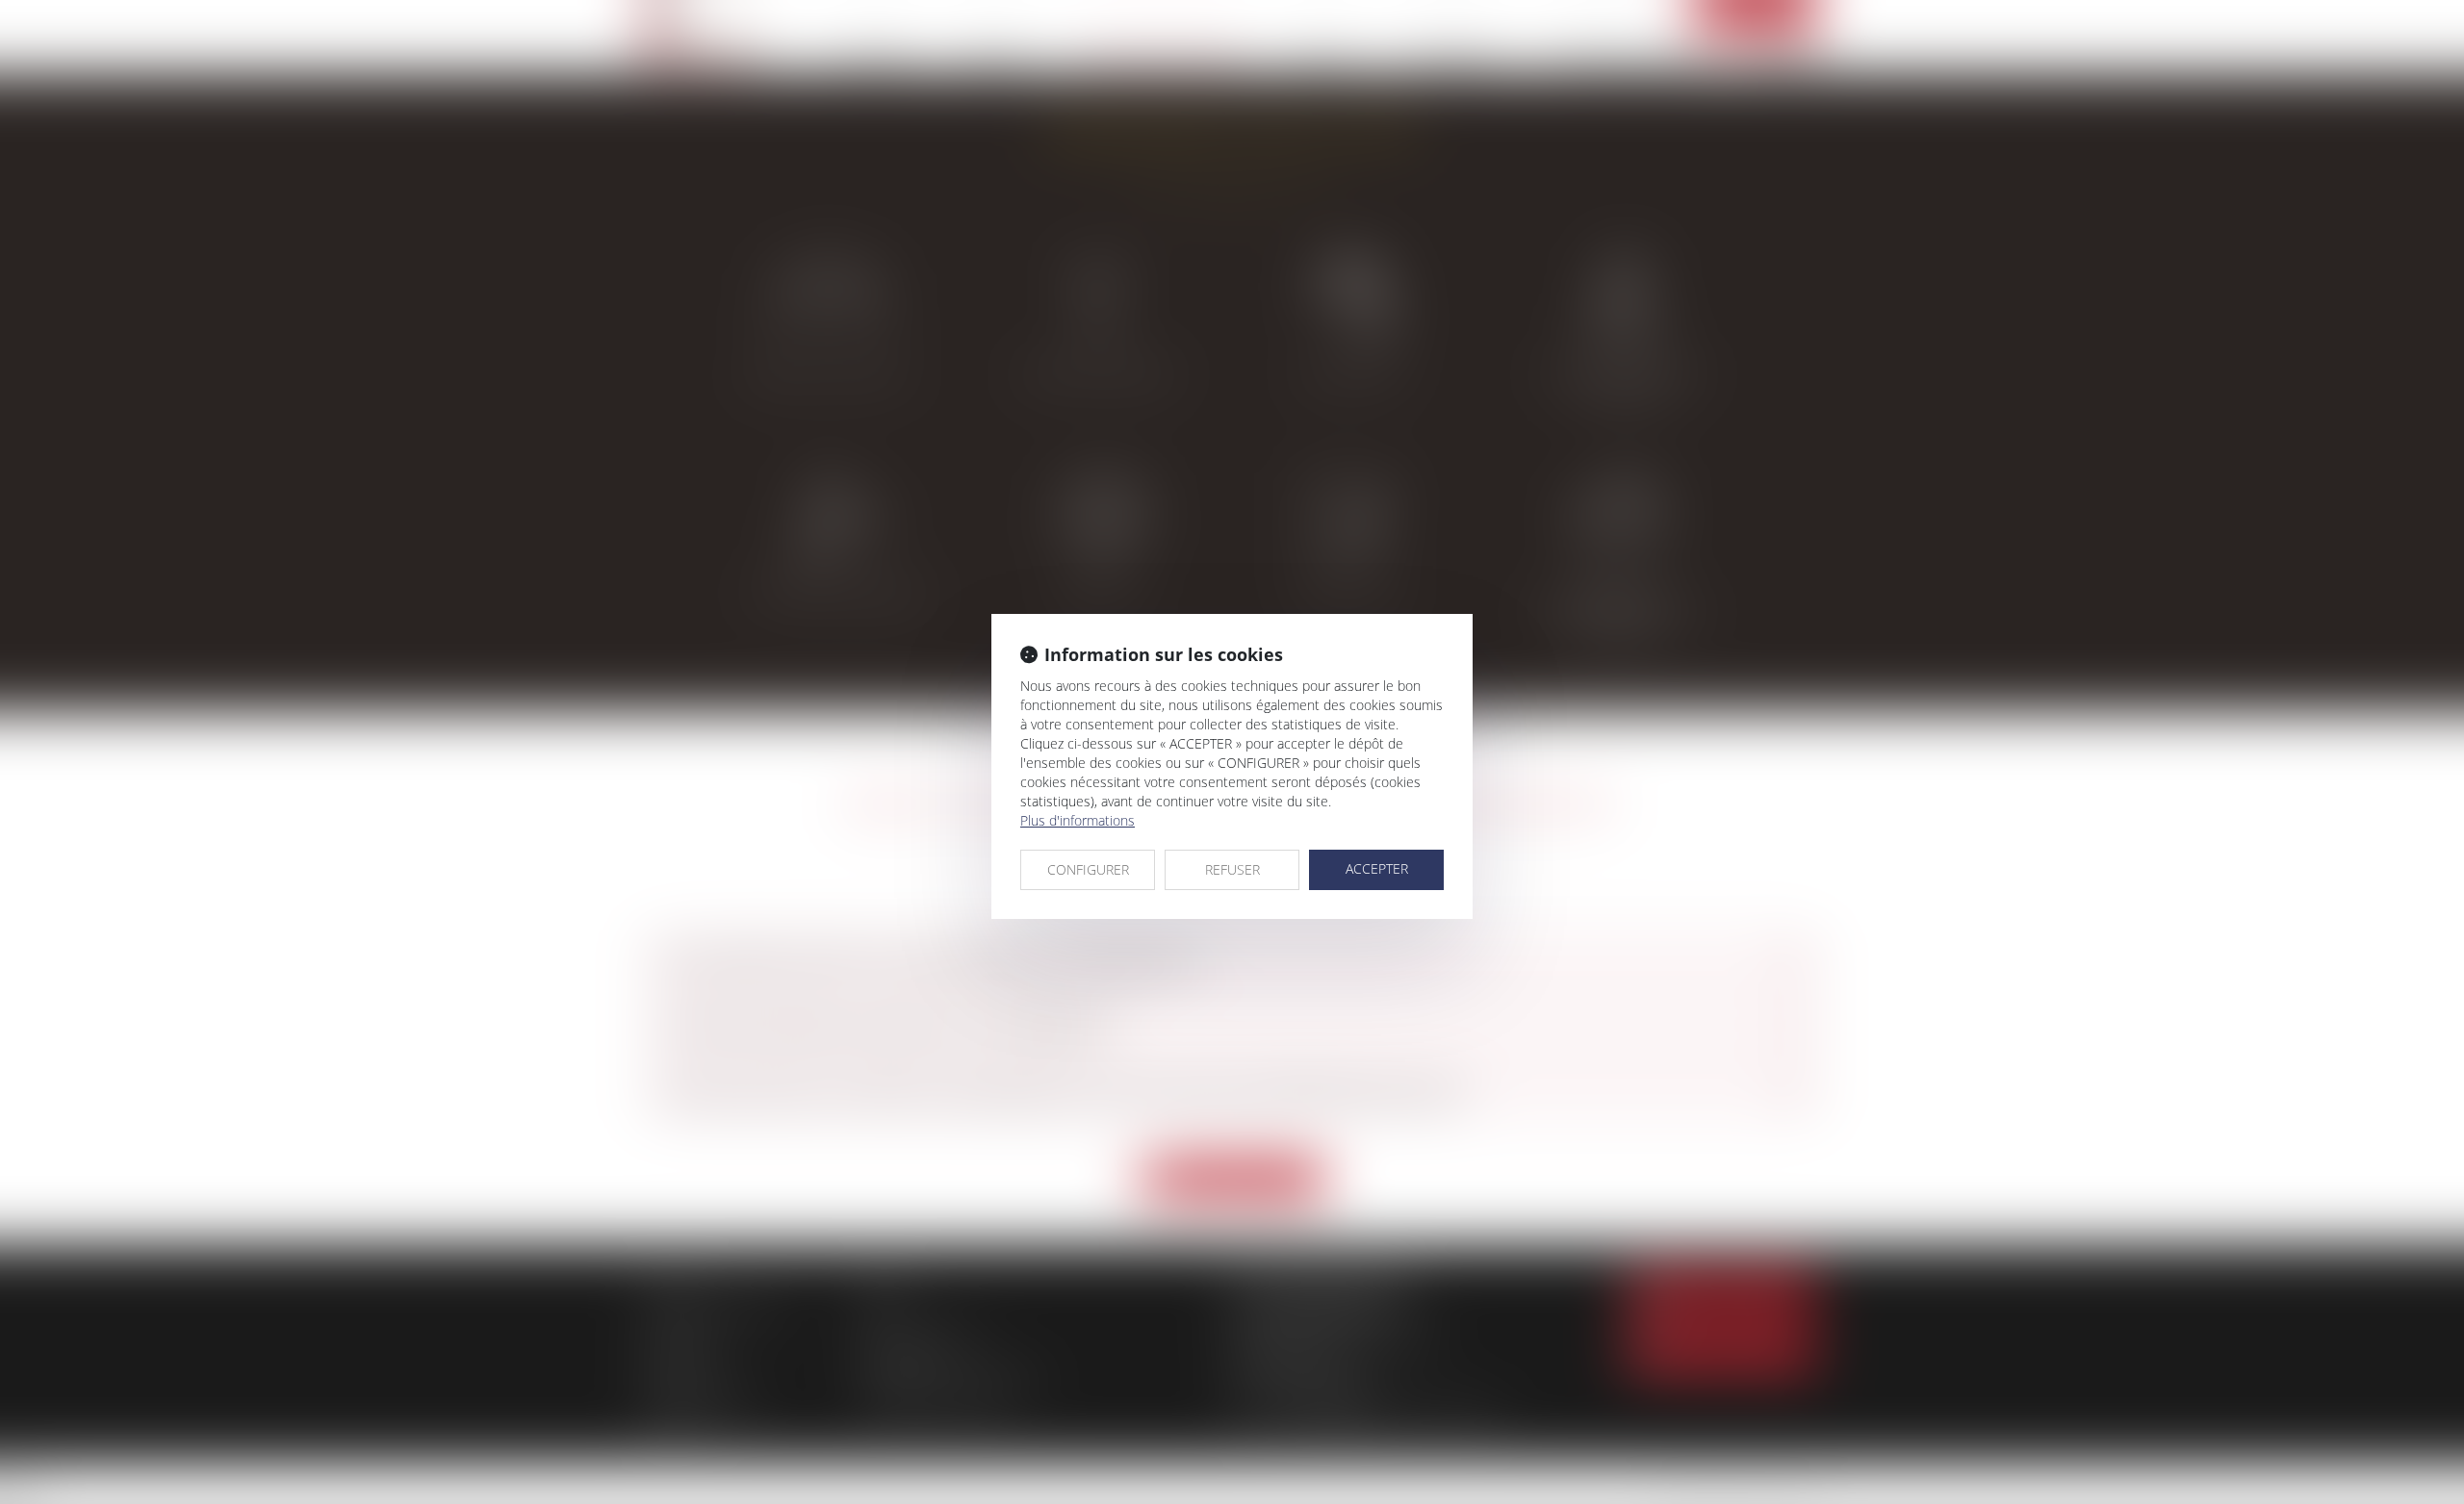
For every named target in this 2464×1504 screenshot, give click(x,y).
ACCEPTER (1377, 868)
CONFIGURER (1088, 869)
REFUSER (1232, 869)
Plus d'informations (1078, 820)
